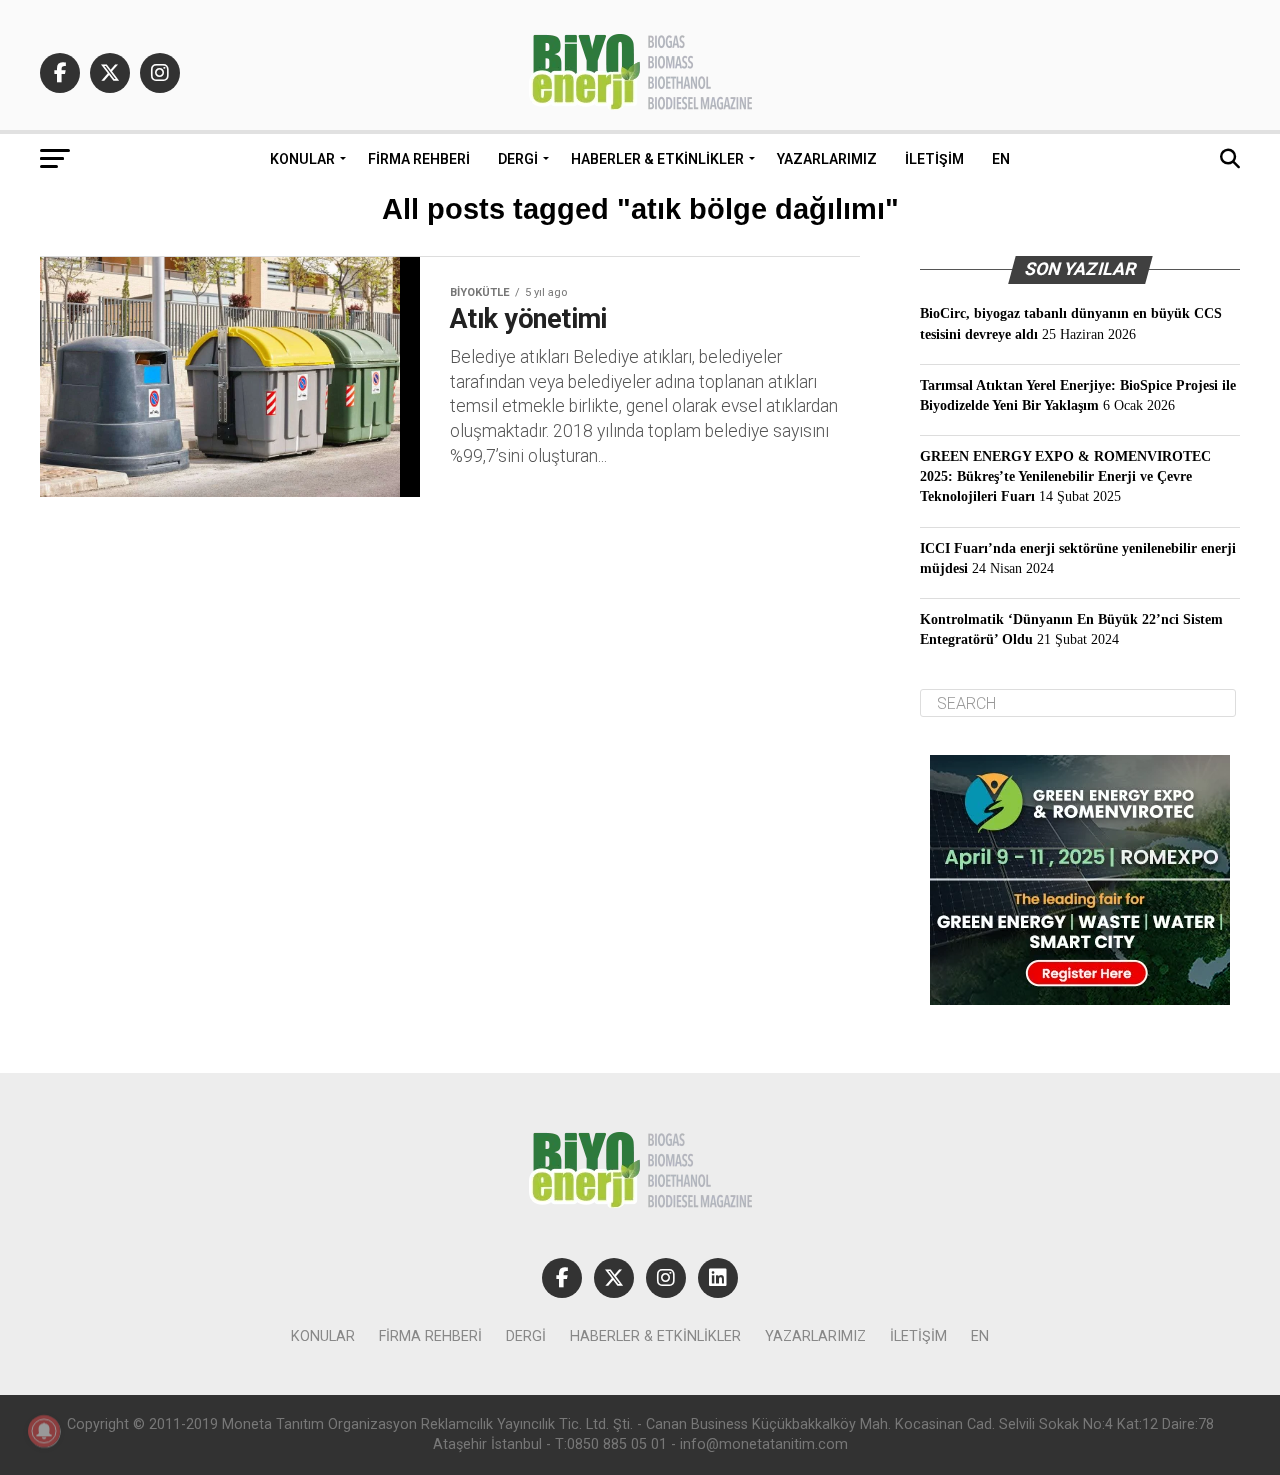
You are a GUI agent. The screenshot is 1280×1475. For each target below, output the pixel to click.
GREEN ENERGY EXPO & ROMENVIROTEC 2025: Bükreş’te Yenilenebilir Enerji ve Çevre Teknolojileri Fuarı (1065, 476)
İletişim (934, 159)
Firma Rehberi (419, 159)
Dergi (518, 159)
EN (1001, 159)
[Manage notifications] (44, 1431)
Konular (302, 159)
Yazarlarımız (827, 159)
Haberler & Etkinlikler (657, 159)
